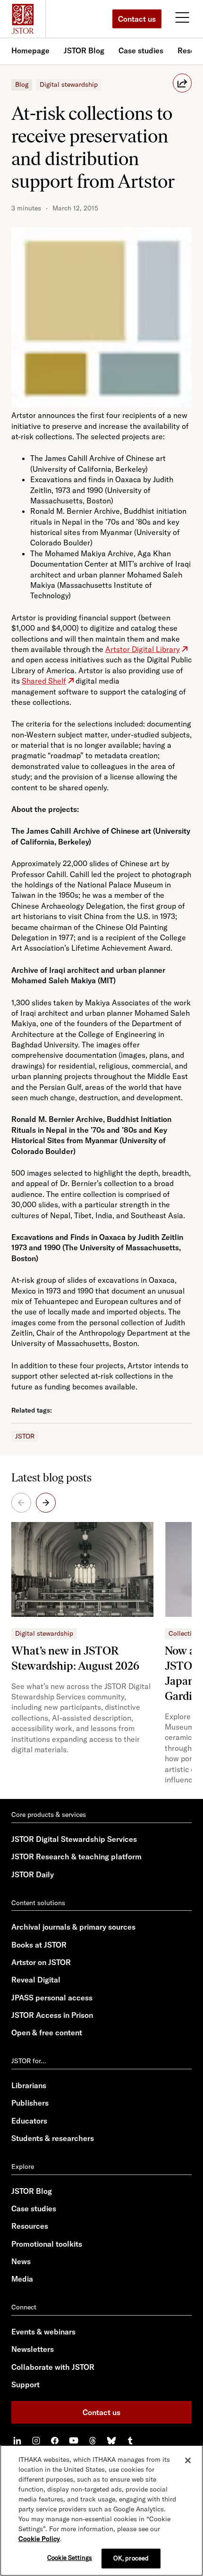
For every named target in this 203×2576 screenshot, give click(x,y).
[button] (46, 1503)
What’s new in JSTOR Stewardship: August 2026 (75, 1658)
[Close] (188, 2460)
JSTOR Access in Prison (52, 2015)
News (21, 2261)
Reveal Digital (36, 1980)
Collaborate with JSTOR (53, 2367)
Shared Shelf (44, 681)
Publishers (30, 2103)
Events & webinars (43, 2332)
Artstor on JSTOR (41, 1962)
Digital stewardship (69, 84)
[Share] (182, 83)
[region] (101, 2510)
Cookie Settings (70, 2558)
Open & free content (47, 2032)
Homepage (30, 50)
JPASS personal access (52, 1998)
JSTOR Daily (33, 1874)
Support (25, 2384)
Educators (29, 2121)
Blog (22, 84)
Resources (30, 2226)
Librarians (29, 2085)
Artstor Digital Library (143, 649)
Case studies (141, 50)
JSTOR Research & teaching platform (76, 1857)
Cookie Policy (39, 2539)
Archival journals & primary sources (73, 1927)
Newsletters (33, 2349)
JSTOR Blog (84, 50)
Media (22, 2279)
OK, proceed (131, 2558)
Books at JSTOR (39, 1945)
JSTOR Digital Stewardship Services (74, 1839)
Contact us (137, 19)
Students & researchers (53, 2138)
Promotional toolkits (47, 2244)
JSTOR (25, 1436)
